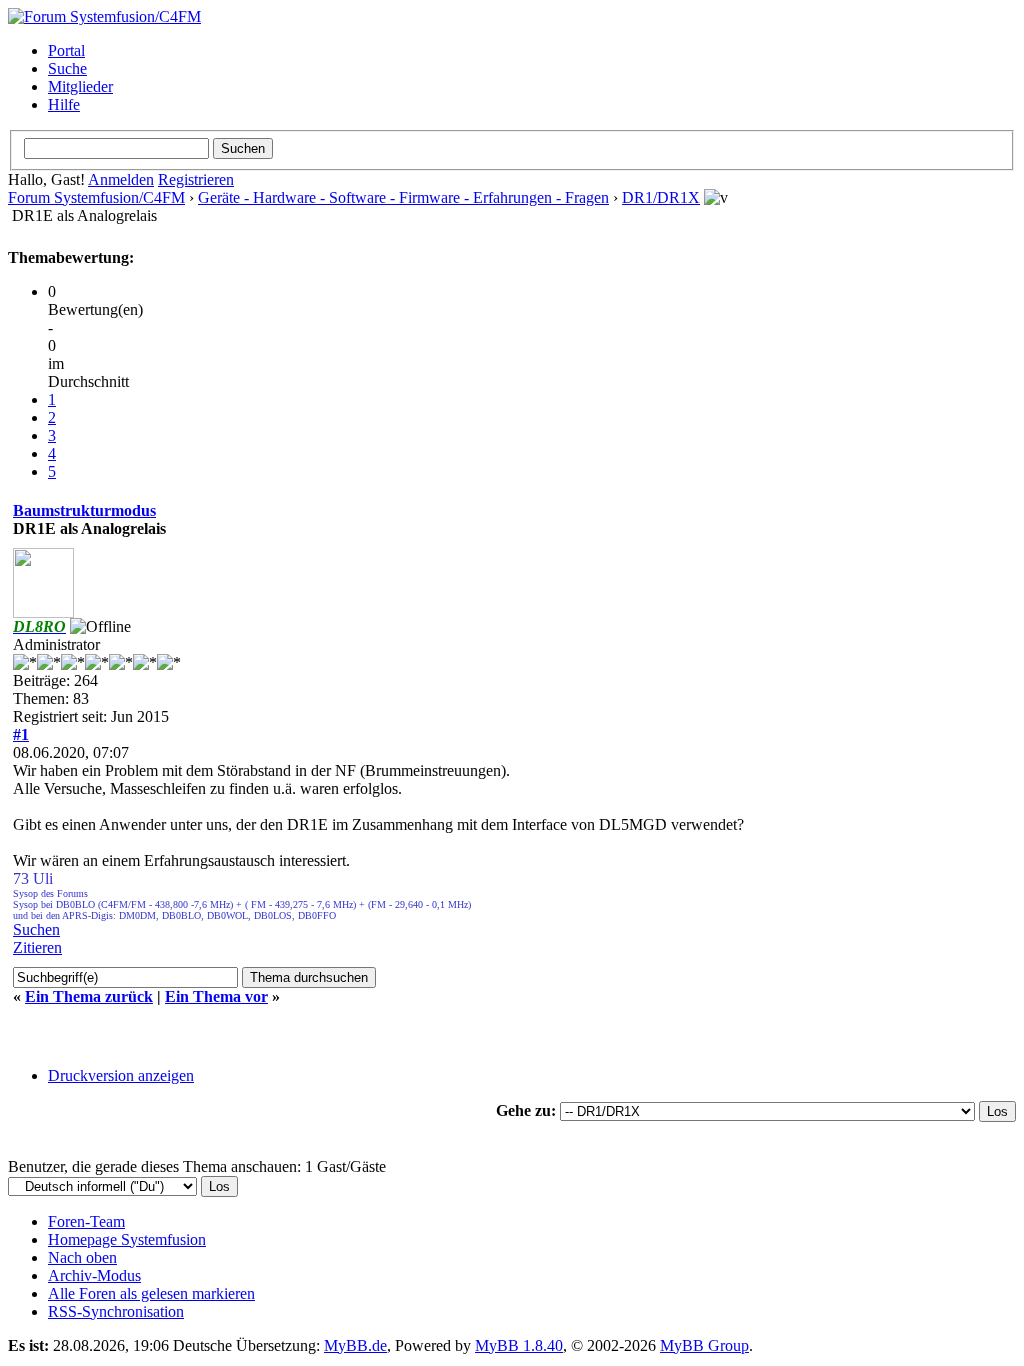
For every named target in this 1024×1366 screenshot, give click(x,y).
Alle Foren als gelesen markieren (151, 1293)
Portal (66, 50)
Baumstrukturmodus (84, 510)
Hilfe (64, 104)
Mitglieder (80, 86)
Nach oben (82, 1257)
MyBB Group (704, 1345)
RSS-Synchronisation (116, 1311)
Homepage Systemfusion (127, 1239)
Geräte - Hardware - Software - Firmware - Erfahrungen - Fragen (403, 197)
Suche (67, 68)
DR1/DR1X (661, 197)
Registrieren (196, 179)
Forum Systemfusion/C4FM (96, 197)
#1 (21, 734)
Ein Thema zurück (89, 996)
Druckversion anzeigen (121, 1075)
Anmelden (121, 179)
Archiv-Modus (94, 1275)
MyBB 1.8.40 (519, 1345)
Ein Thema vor (216, 996)
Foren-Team (86, 1221)
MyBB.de (355, 1345)
